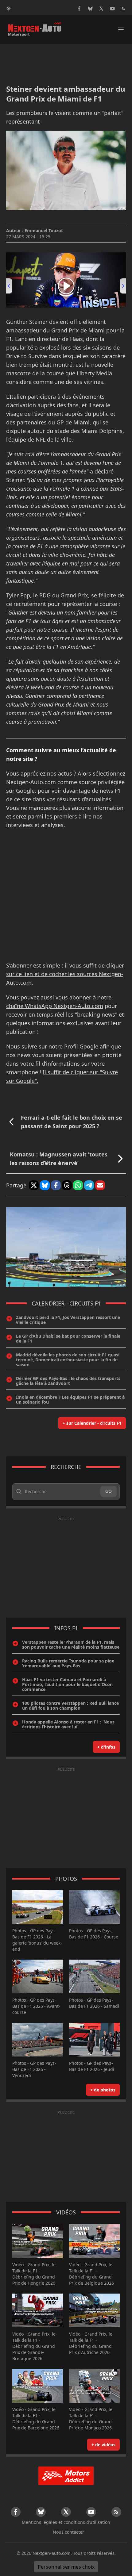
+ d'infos (106, 1747)
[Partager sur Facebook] (56, 1185)
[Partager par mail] (100, 1185)
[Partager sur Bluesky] (45, 1185)
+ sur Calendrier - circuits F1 (92, 1423)
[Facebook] (79, 9)
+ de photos (103, 2090)
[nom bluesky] (90, 9)
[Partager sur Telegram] (89, 1185)
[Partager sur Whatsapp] (78, 1185)
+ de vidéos (103, 2445)
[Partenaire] (66, 2476)
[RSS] (123, 9)
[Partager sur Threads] (67, 1185)
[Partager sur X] (34, 1185)
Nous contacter (68, 2532)
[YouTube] (112, 9)
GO (109, 1491)
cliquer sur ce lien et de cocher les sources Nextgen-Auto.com (65, 974)
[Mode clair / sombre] (9, 9)
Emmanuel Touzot (44, 230)
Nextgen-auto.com (52, 2553)
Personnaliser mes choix (66, 2567)
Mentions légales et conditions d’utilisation (66, 2522)
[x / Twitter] (101, 9)
